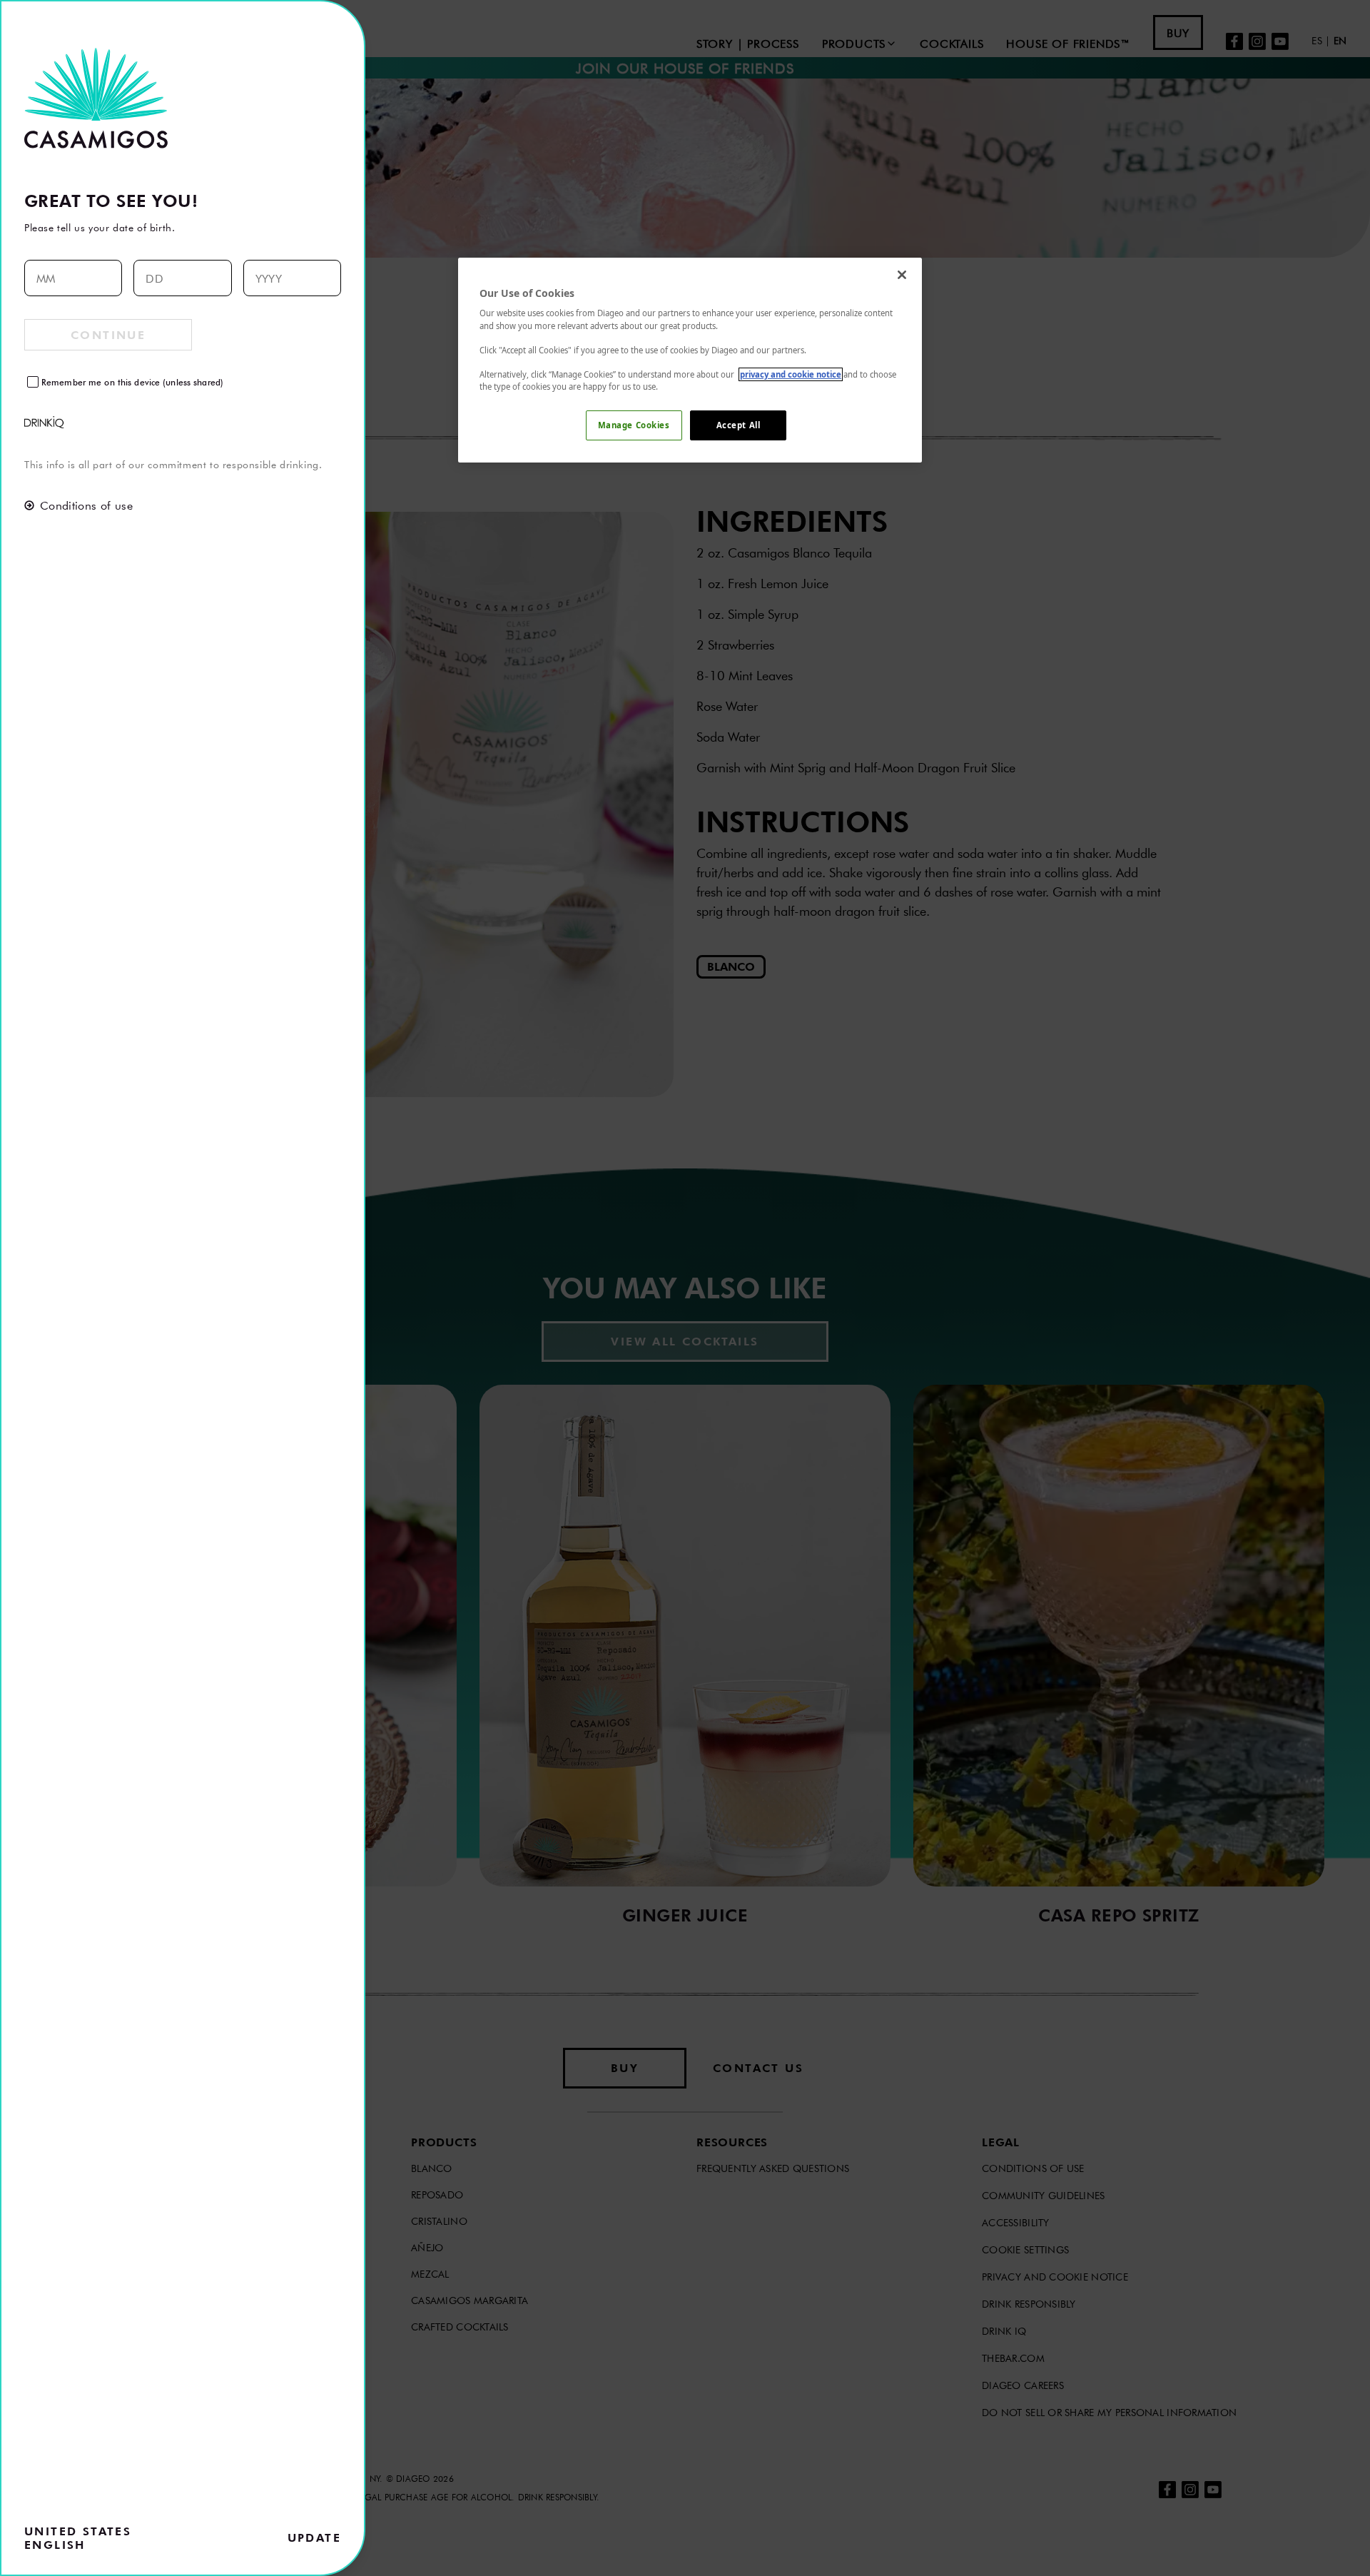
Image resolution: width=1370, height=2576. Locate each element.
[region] (690, 360)
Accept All (739, 425)
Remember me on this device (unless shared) (132, 382)
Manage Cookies (634, 425)
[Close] (902, 275)
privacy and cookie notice (791, 374)
